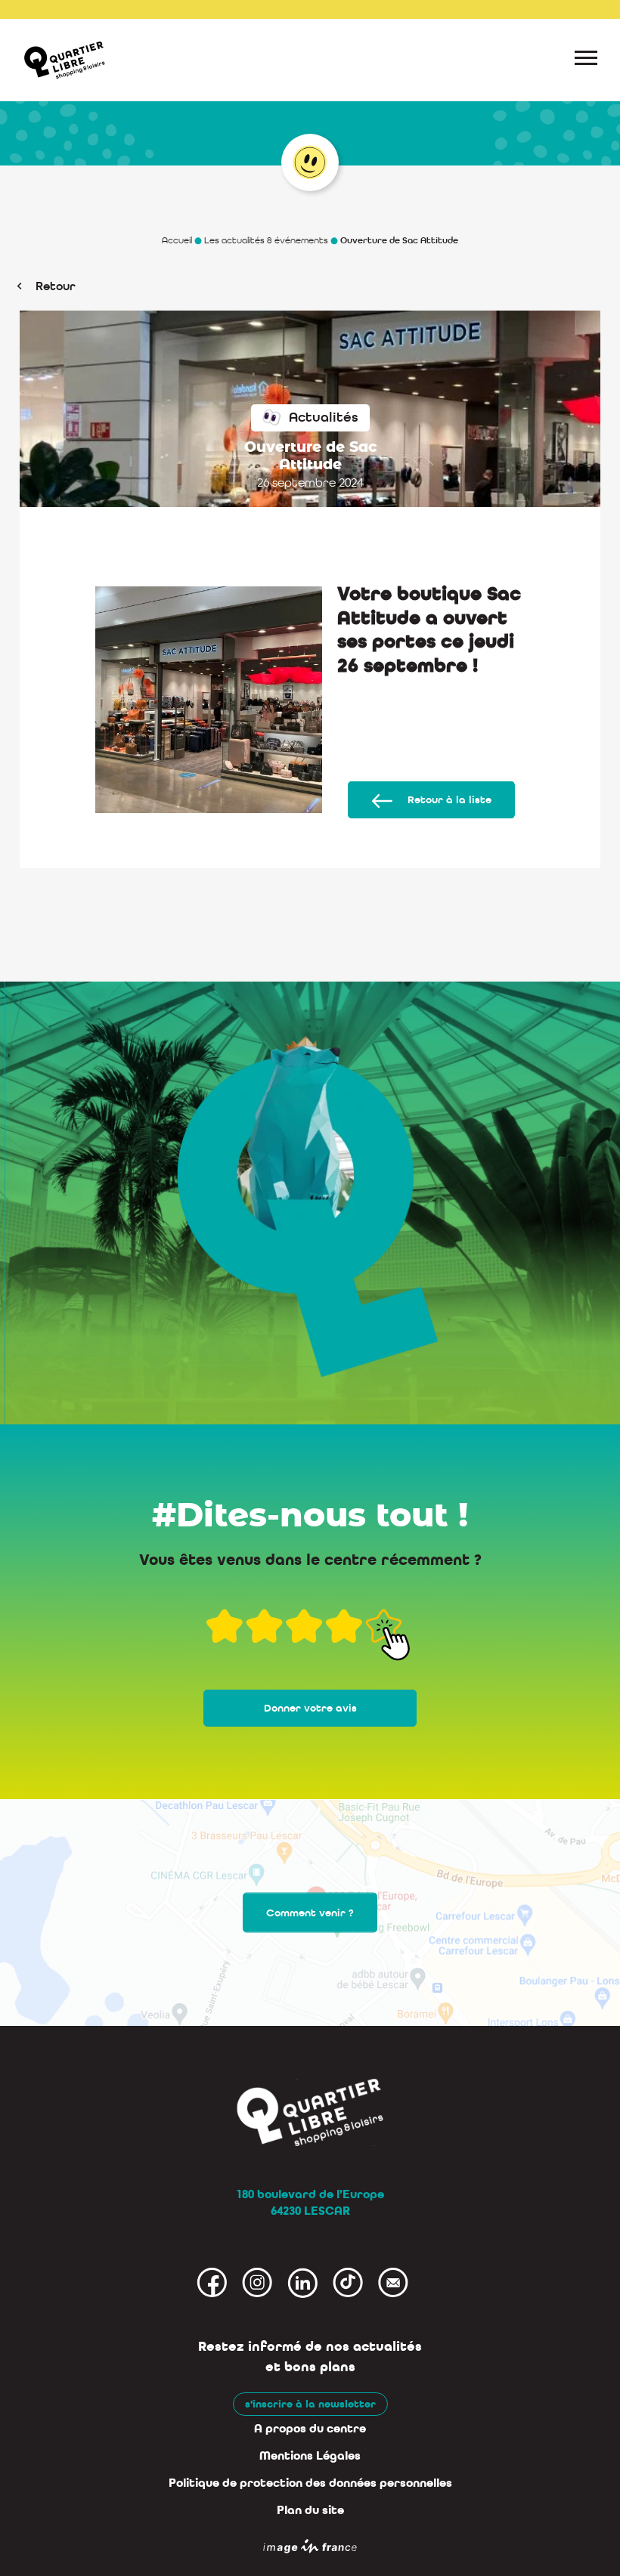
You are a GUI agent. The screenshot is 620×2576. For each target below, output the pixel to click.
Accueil (177, 240)
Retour (56, 286)
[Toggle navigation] (586, 60)
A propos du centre (310, 2429)
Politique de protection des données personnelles (310, 2483)
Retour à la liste (449, 800)
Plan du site (310, 2510)
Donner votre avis (310, 1708)
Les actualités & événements (266, 240)
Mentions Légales (310, 2456)
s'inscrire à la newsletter (310, 2404)
